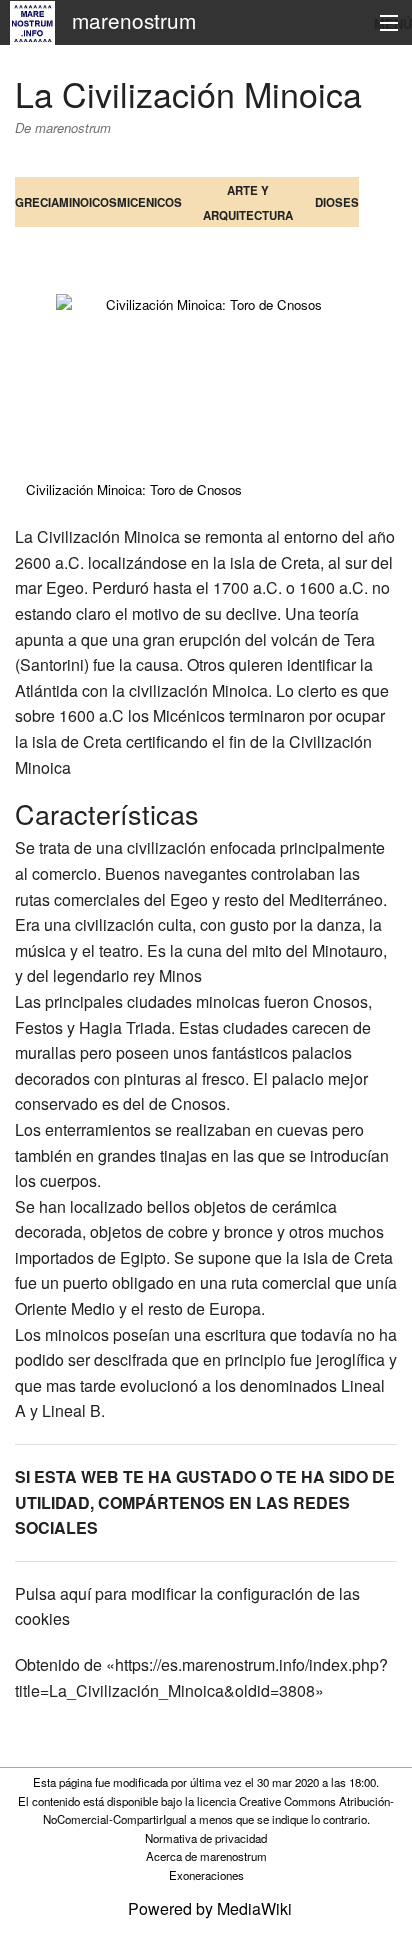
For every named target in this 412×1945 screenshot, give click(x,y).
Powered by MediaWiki (210, 1908)
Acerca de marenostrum (206, 1856)
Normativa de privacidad (206, 1838)
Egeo (189, 899)
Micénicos (189, 715)
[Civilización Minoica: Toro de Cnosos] (206, 380)
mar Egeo (49, 587)
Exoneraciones (206, 1875)
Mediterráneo (336, 899)
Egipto (143, 1257)
